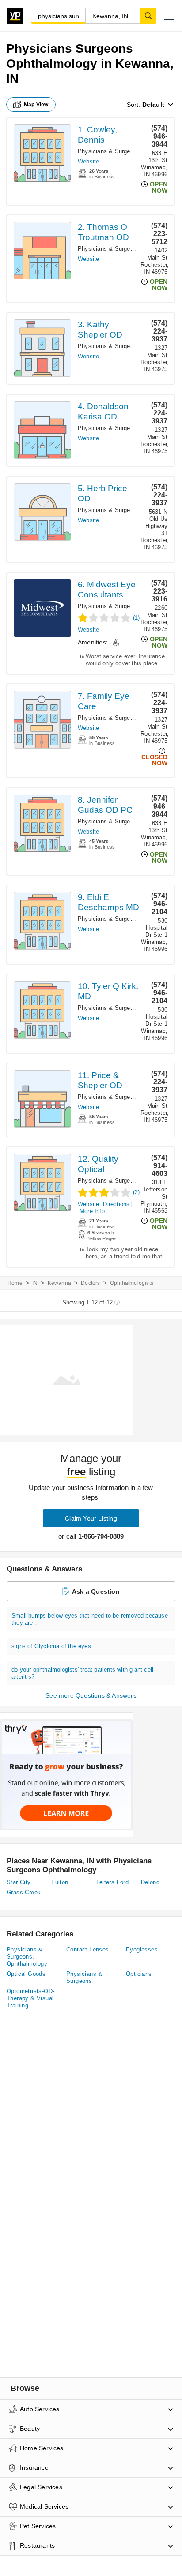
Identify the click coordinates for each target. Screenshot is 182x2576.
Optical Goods (26, 1974)
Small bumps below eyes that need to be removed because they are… (90, 1619)
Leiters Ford (113, 1882)
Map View (36, 105)
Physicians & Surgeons (84, 1977)
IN (35, 1283)
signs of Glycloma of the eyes (51, 1646)
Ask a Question (96, 1591)
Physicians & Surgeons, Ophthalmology (27, 1957)
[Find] (148, 16)
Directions (116, 1204)
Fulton (60, 1882)
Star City (19, 1882)
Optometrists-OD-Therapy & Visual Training (30, 1998)
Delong (150, 1882)
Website (88, 161)
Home (15, 1283)
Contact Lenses (88, 1949)
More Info (92, 1211)
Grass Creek (24, 1892)
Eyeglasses (142, 1949)
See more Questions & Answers (91, 1695)
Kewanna (59, 1283)
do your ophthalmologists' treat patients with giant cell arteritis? (82, 1673)
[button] (169, 16)
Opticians (139, 1974)
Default (153, 105)
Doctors (90, 1283)
